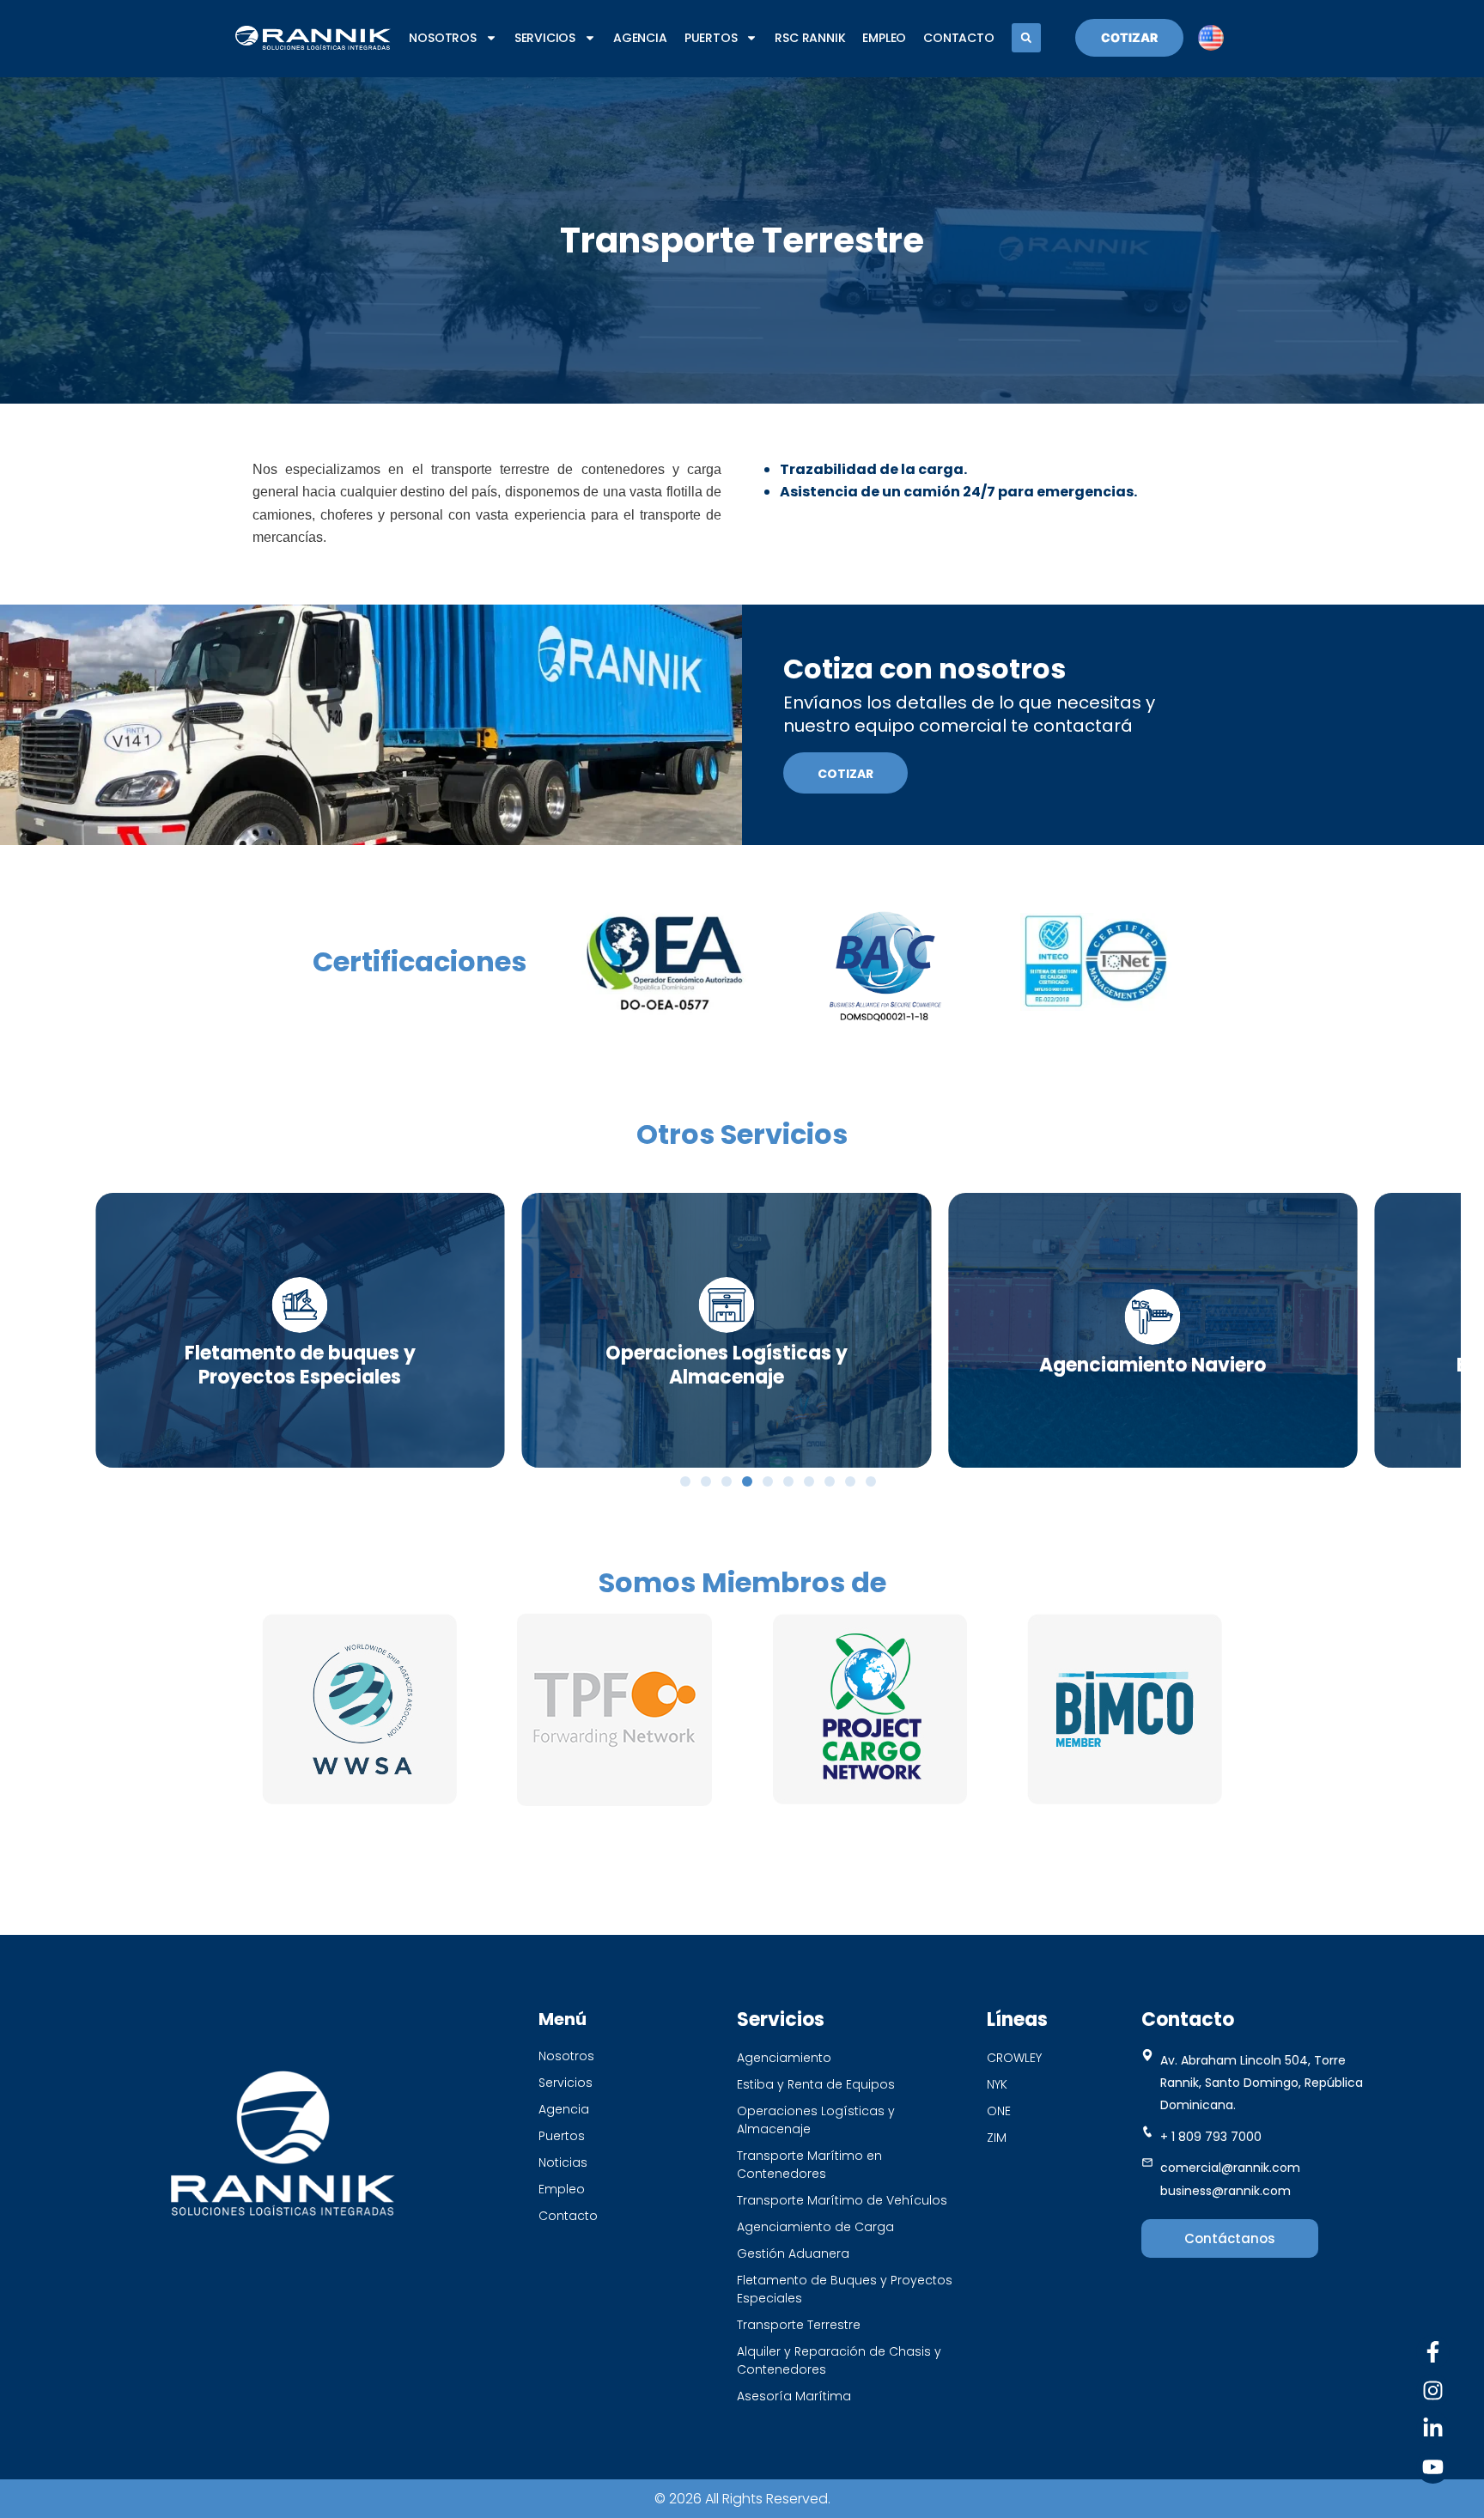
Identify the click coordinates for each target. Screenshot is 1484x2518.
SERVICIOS (545, 38)
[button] (1026, 38)
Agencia (640, 38)
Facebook (1363, 2352)
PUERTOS (711, 38)
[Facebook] (1433, 2352)
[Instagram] (1433, 2390)
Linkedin (1370, 2428)
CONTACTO (958, 38)
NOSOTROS (442, 38)
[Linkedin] (1433, 2428)
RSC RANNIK (810, 38)
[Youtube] (1433, 2467)
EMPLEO (884, 38)
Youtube (1368, 2467)
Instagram (1362, 2390)
